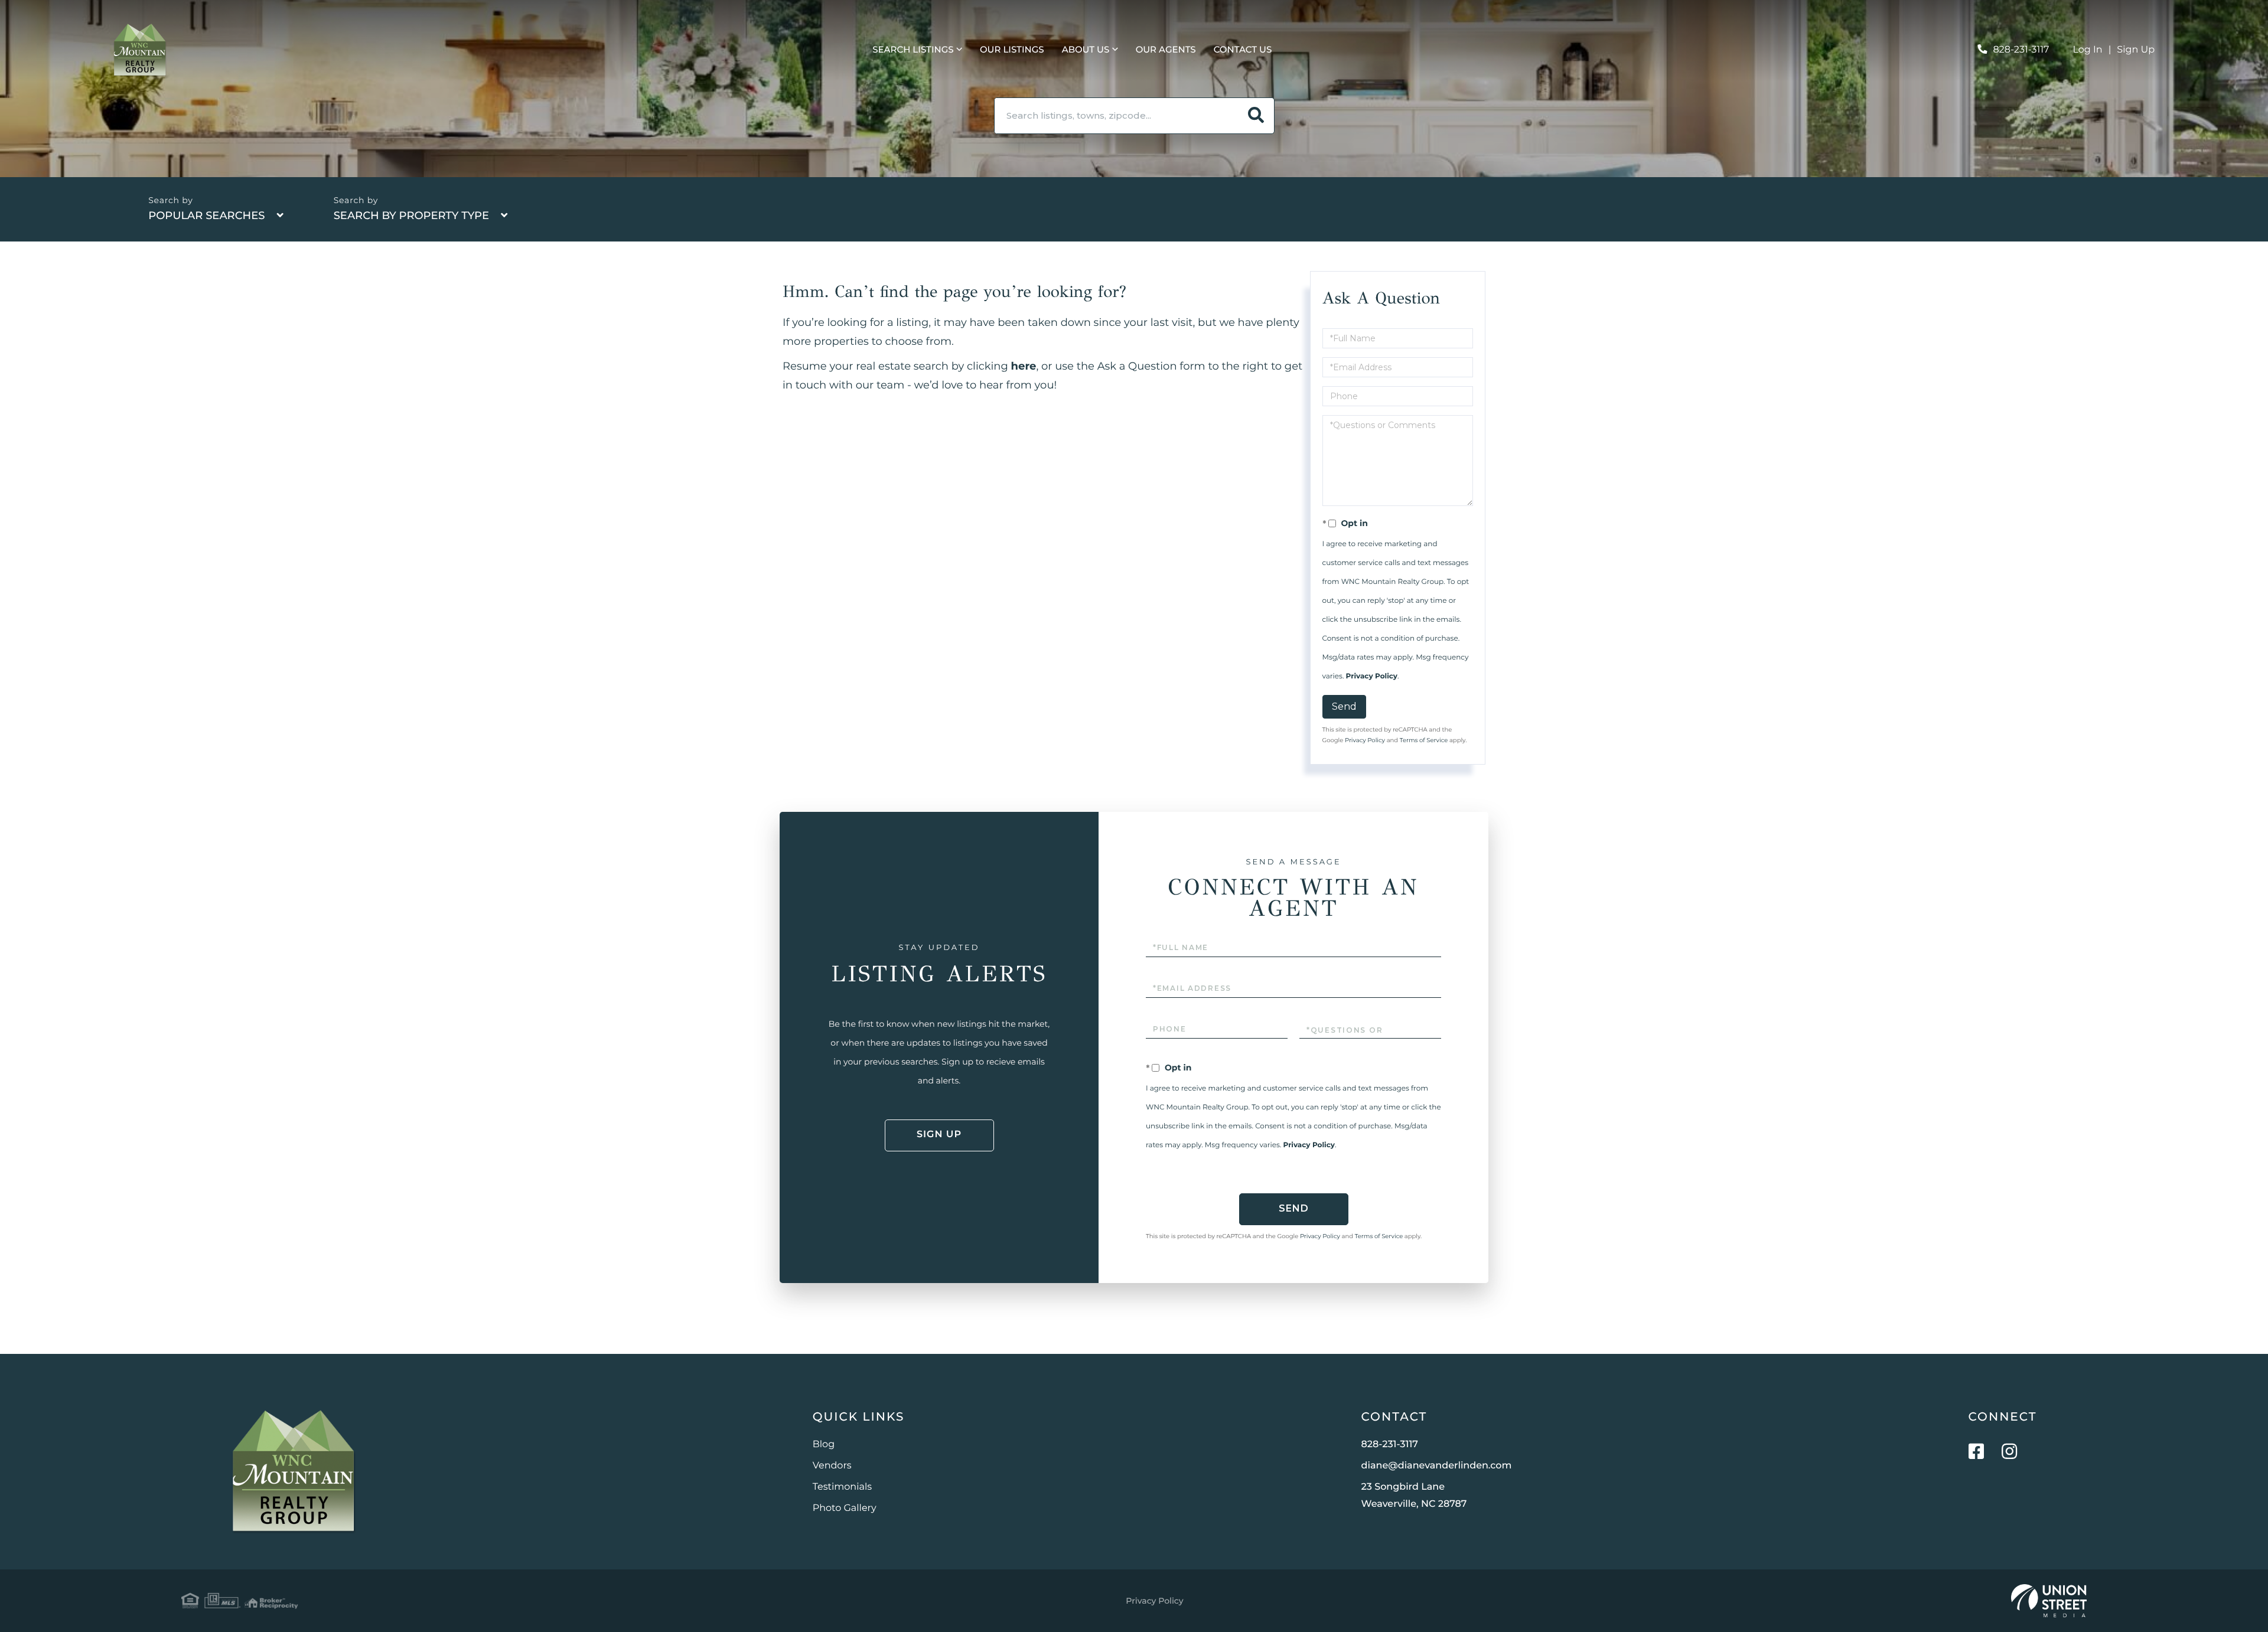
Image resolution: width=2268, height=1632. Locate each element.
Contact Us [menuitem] (1243, 49)
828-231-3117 (2021, 50)
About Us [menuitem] (1086, 49)
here (1024, 366)
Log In (2088, 50)
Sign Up (2136, 50)
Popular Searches (206, 216)
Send (1344, 706)
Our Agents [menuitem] (1166, 49)
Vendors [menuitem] (832, 1466)
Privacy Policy (1372, 676)
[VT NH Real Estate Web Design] (2049, 1601)
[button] (1256, 116)
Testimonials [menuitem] (842, 1487)
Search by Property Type (411, 216)
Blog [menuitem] (824, 1445)
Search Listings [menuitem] (913, 49)
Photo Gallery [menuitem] (845, 1508)
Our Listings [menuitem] (1012, 49)
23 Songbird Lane (1414, 1496)
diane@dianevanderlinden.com (1437, 1466)
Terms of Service (1424, 740)
